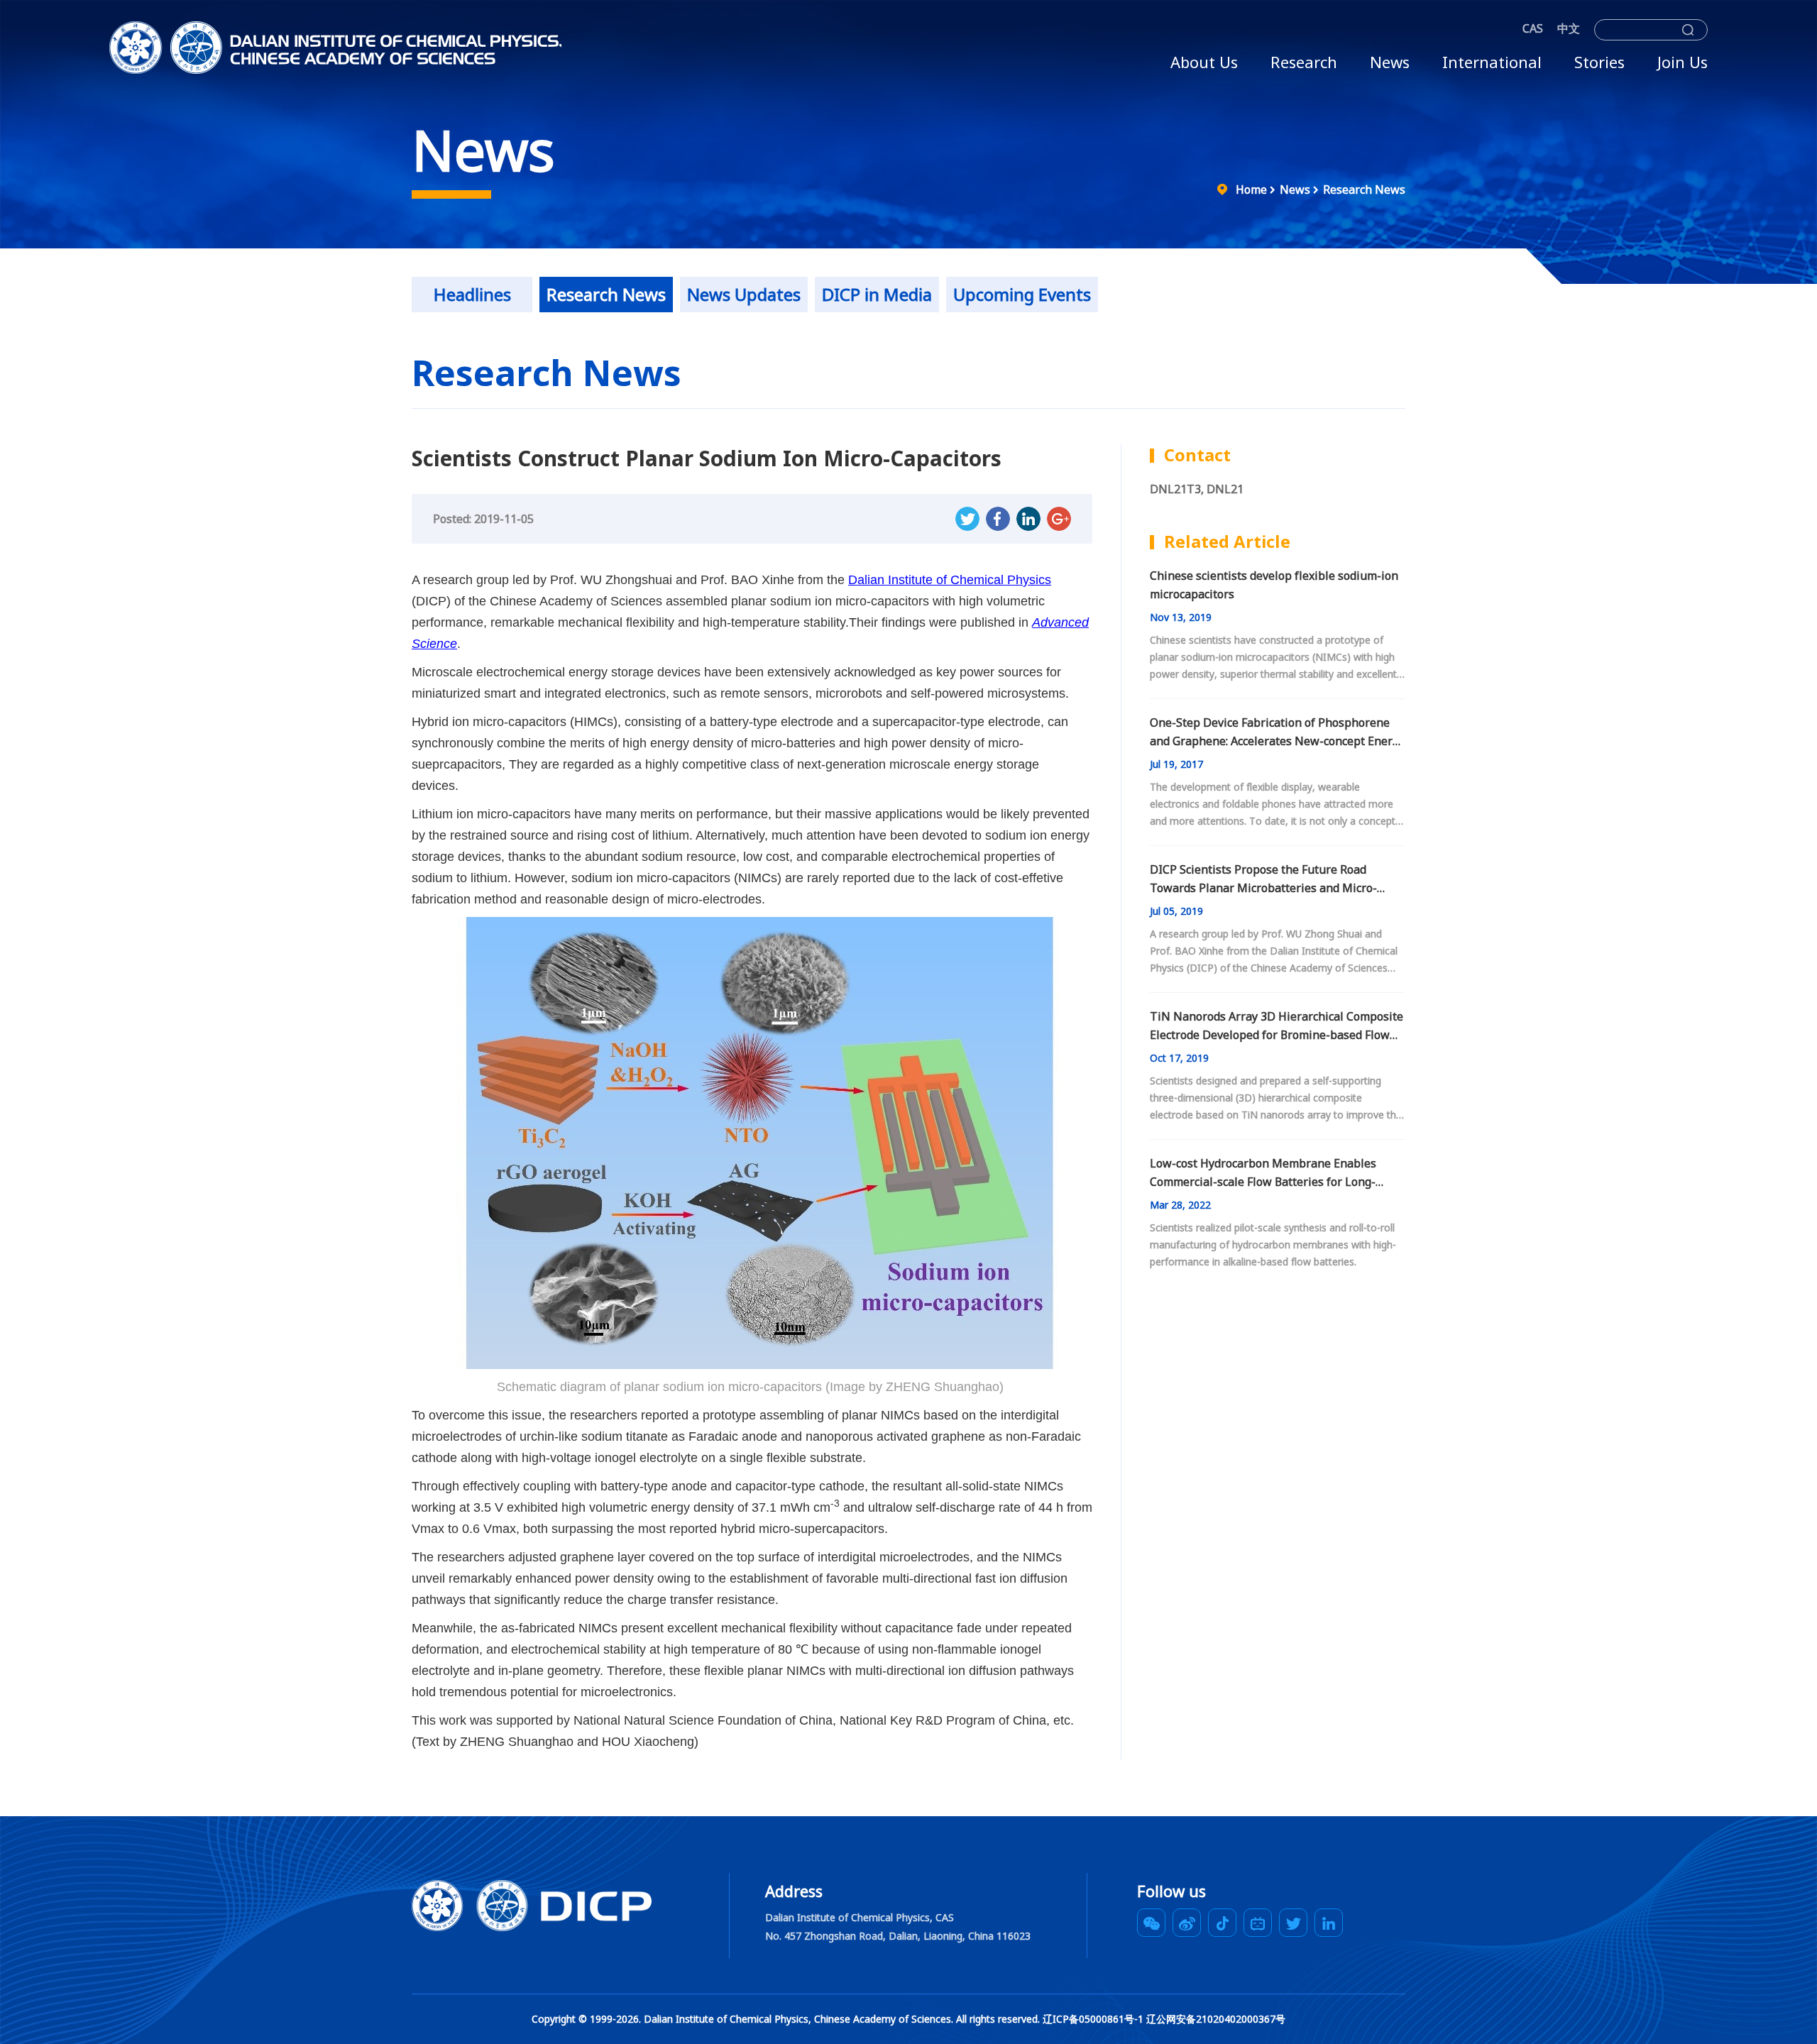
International (1492, 62)
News (1390, 62)
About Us (1204, 62)
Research (1304, 62)
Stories (1599, 62)
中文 (1569, 28)
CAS (1533, 28)
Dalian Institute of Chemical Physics (950, 580)
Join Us (1682, 62)
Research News (1364, 189)
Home (1251, 189)
